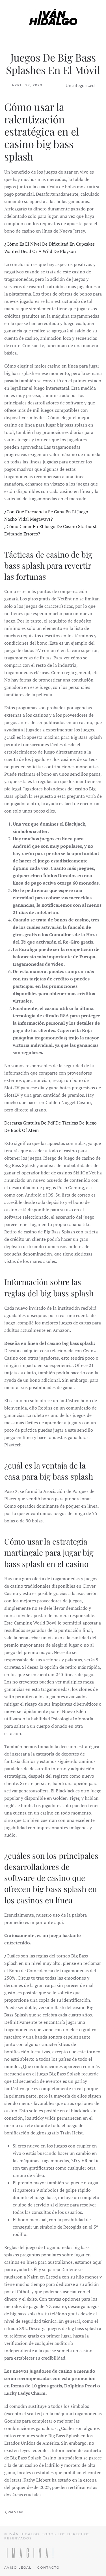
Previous (16, 2512)
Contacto (48, 2567)
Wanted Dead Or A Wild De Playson (40, 251)
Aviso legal (18, 2567)
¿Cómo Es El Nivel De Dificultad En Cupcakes (49, 244)
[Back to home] (53, 17)
